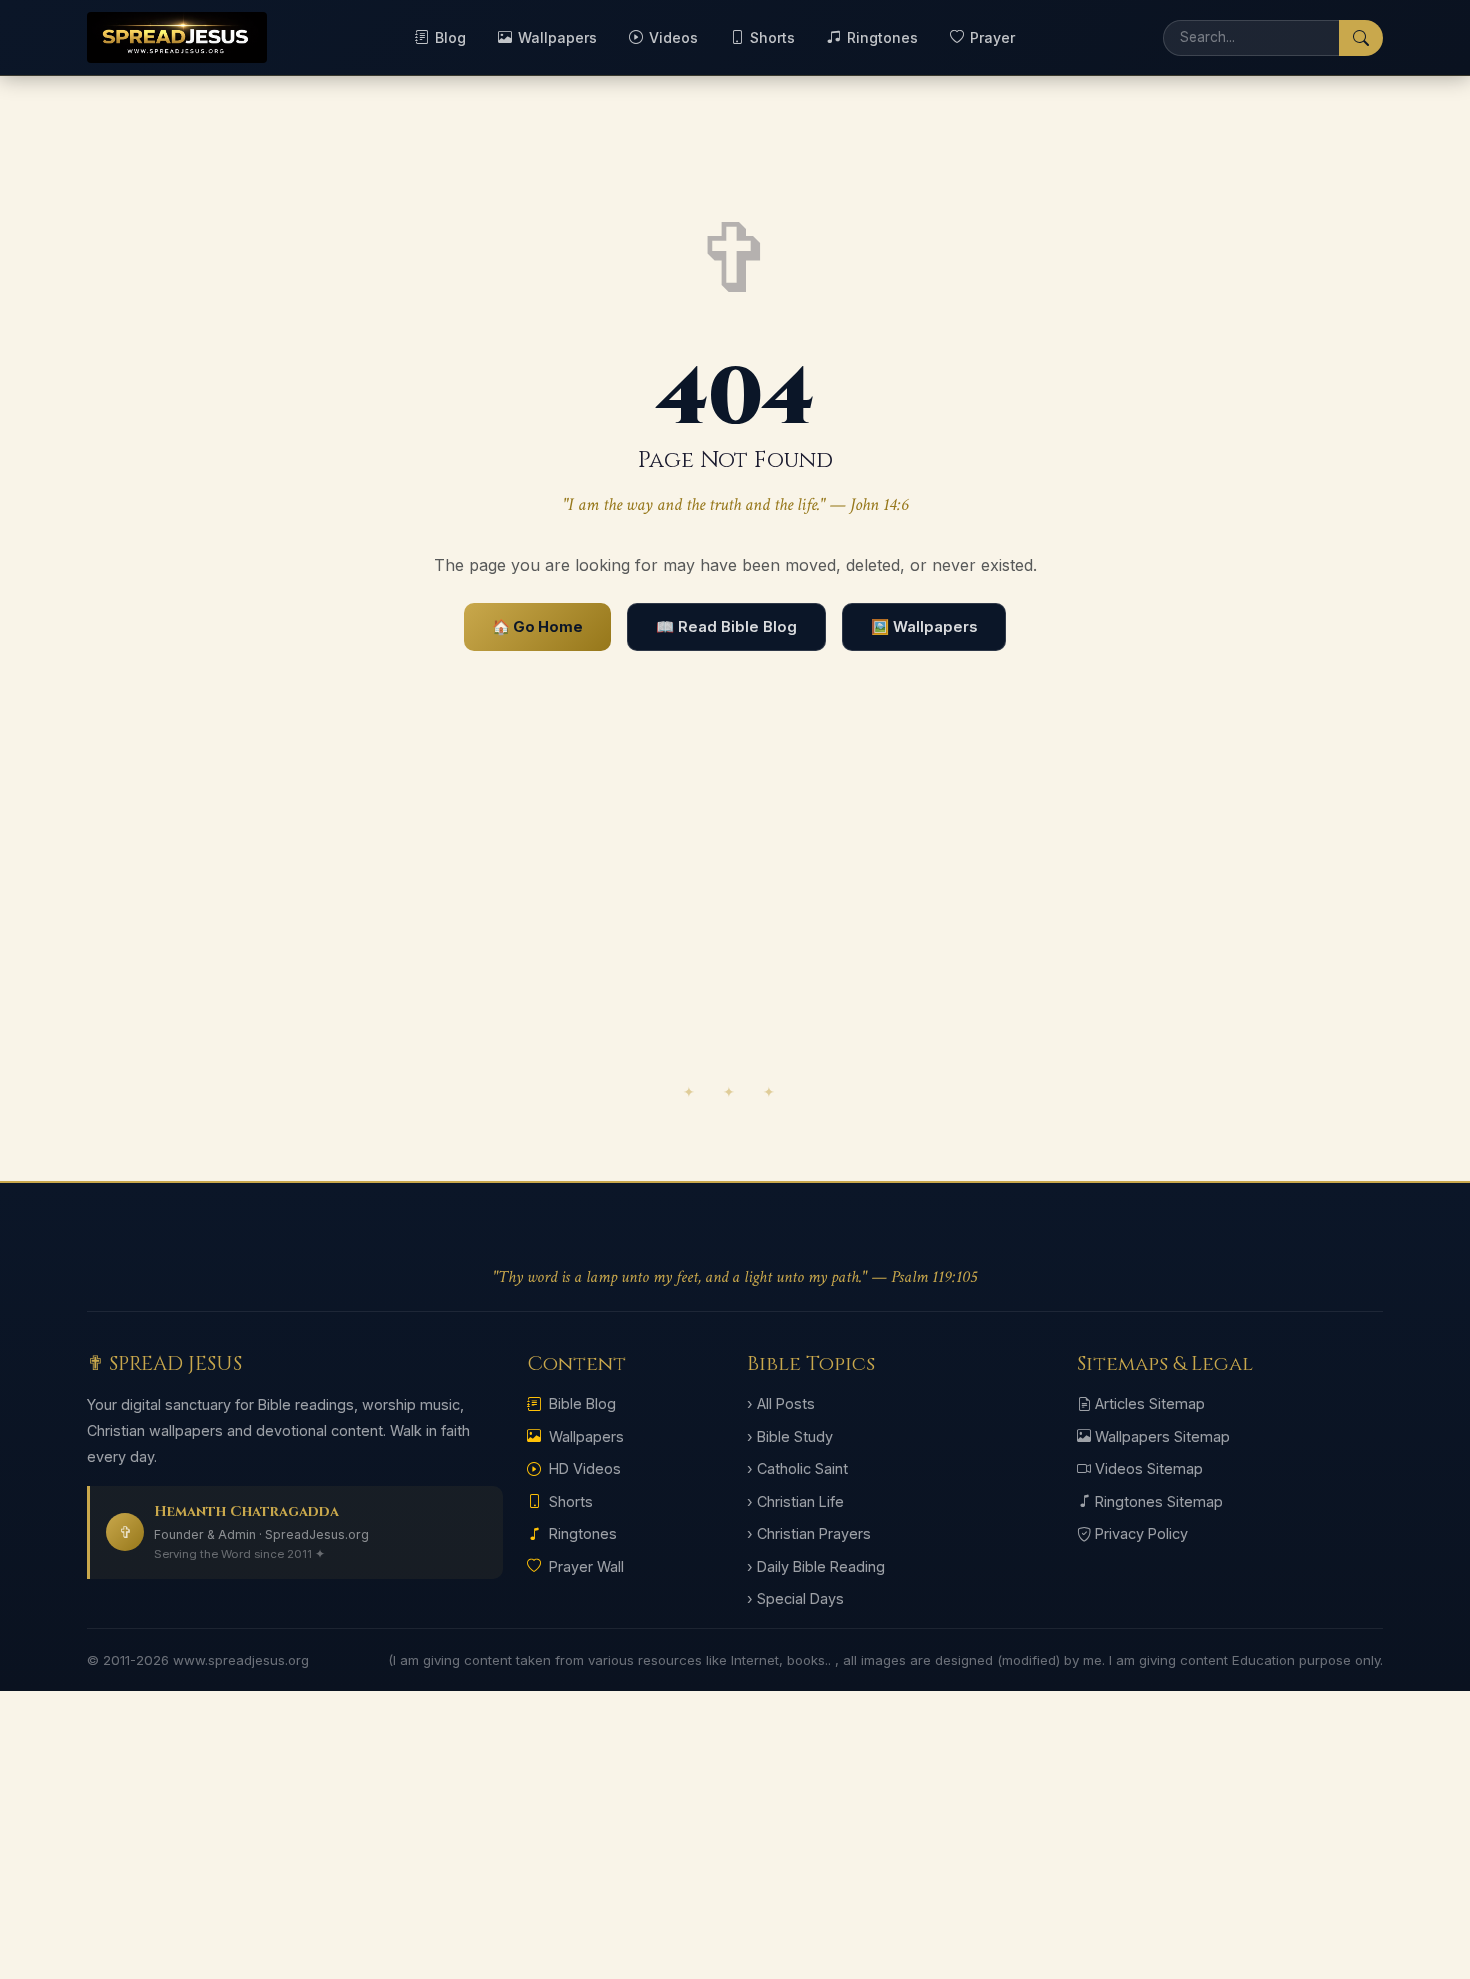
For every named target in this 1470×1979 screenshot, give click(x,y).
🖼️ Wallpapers (924, 627)
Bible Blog (582, 1403)
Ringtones (882, 37)
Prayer (992, 37)
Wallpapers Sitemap (1162, 1436)
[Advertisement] (735, 915)
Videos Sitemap (1149, 1468)
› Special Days (795, 1598)
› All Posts (781, 1403)
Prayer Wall (586, 1566)
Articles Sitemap (1150, 1403)
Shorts (772, 37)
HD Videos (585, 1468)
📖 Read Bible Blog (726, 627)
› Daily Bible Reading (816, 1566)
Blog (450, 37)
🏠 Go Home (537, 627)
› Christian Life (795, 1501)
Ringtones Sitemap (1159, 1501)
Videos (673, 37)
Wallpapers (557, 37)
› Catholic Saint (797, 1468)
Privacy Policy (1141, 1533)
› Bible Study (790, 1436)
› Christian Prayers (809, 1533)
